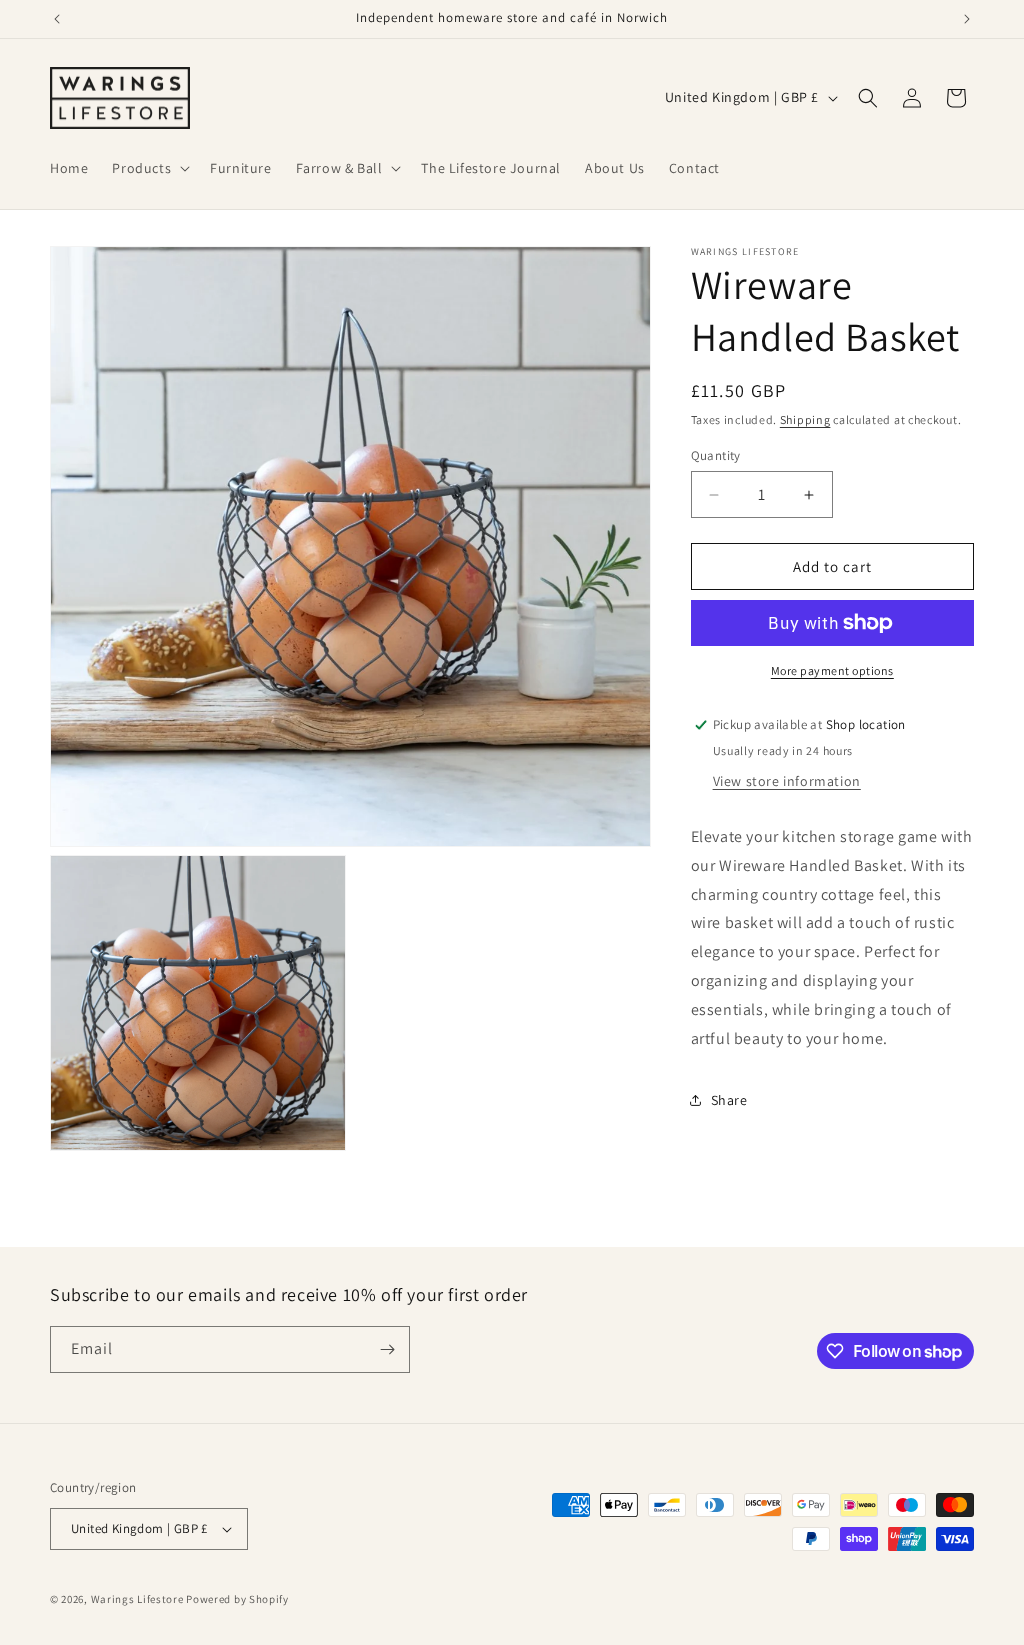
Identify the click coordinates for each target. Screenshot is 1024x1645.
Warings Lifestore (137, 1599)
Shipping (805, 419)
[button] (149, 168)
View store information (787, 781)
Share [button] (729, 1100)
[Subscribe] (387, 1349)
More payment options (832, 670)
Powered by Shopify (237, 1599)
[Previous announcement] (57, 19)
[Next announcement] (967, 19)
